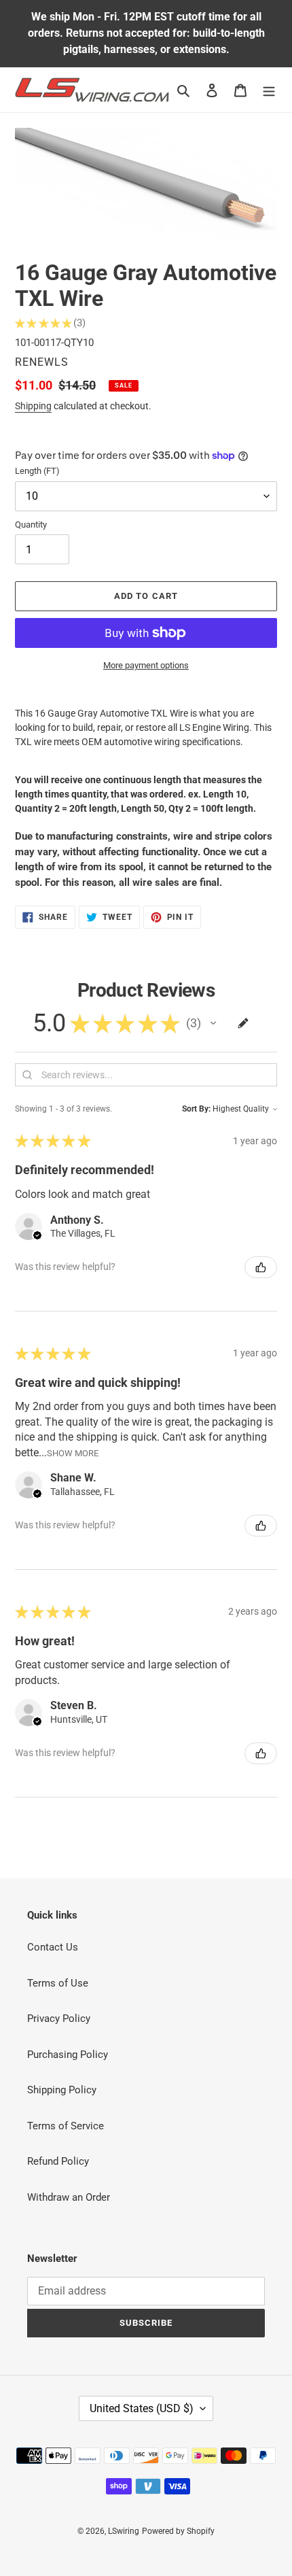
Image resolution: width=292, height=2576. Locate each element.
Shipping (33, 406)
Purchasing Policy (68, 2055)
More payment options (146, 665)
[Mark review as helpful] (261, 1267)
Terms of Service (66, 2126)
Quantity (31, 525)
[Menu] (269, 90)
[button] (213, 1023)
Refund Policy (58, 2161)
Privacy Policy (59, 2019)
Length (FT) (37, 471)
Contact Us (53, 1947)
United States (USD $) (142, 2408)
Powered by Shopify (178, 2531)
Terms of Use (58, 1983)
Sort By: (196, 1109)
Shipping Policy (62, 2090)
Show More (73, 1453)
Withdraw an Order (69, 2197)
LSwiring (124, 2531)
